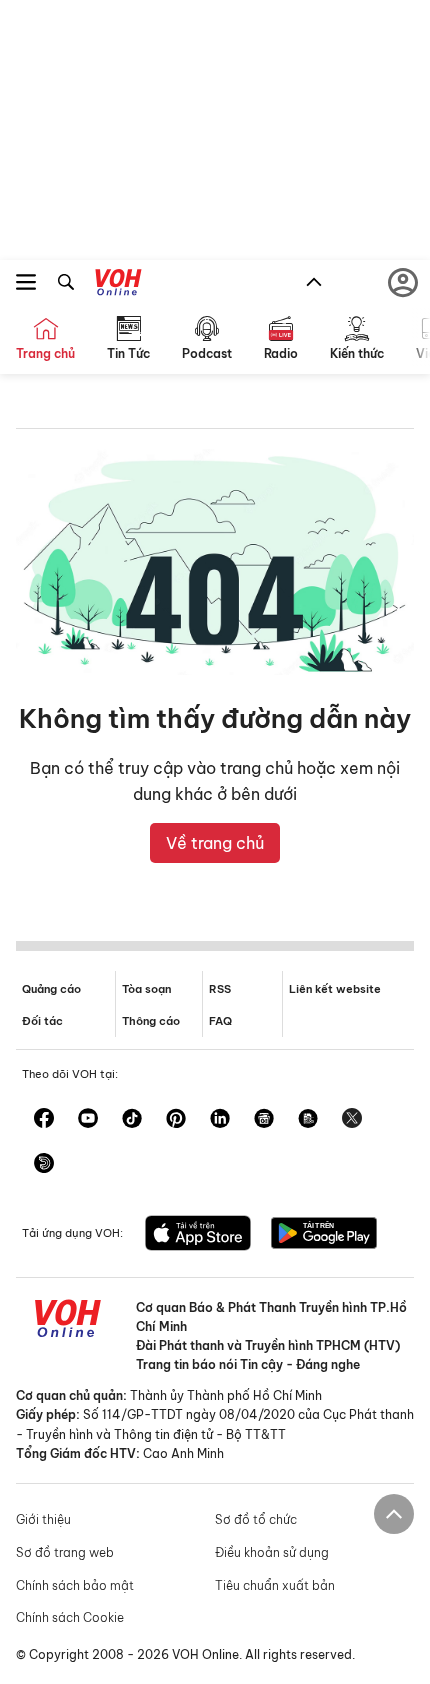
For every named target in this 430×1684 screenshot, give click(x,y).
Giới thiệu (43, 1519)
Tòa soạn (146, 989)
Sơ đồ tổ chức (256, 1519)
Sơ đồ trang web (65, 1552)
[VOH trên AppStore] (198, 1235)
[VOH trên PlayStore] (324, 1235)
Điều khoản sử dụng (272, 1552)
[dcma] (308, 1120)
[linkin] (220, 1120)
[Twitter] (352, 1120)
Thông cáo (151, 1021)
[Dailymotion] (44, 1165)
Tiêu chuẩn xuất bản (275, 1585)
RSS (220, 989)
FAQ (220, 1021)
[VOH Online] (118, 285)
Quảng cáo (51, 989)
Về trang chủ (215, 843)
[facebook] (44, 1120)
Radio (281, 353)
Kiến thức (357, 353)
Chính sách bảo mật (75, 1585)
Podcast (207, 353)
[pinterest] (176, 1120)
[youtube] (88, 1120)
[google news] (264, 1120)
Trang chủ (45, 353)
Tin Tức (128, 353)
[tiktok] (132, 1120)
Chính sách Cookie (70, 1617)
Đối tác (42, 1021)
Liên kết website (335, 989)
